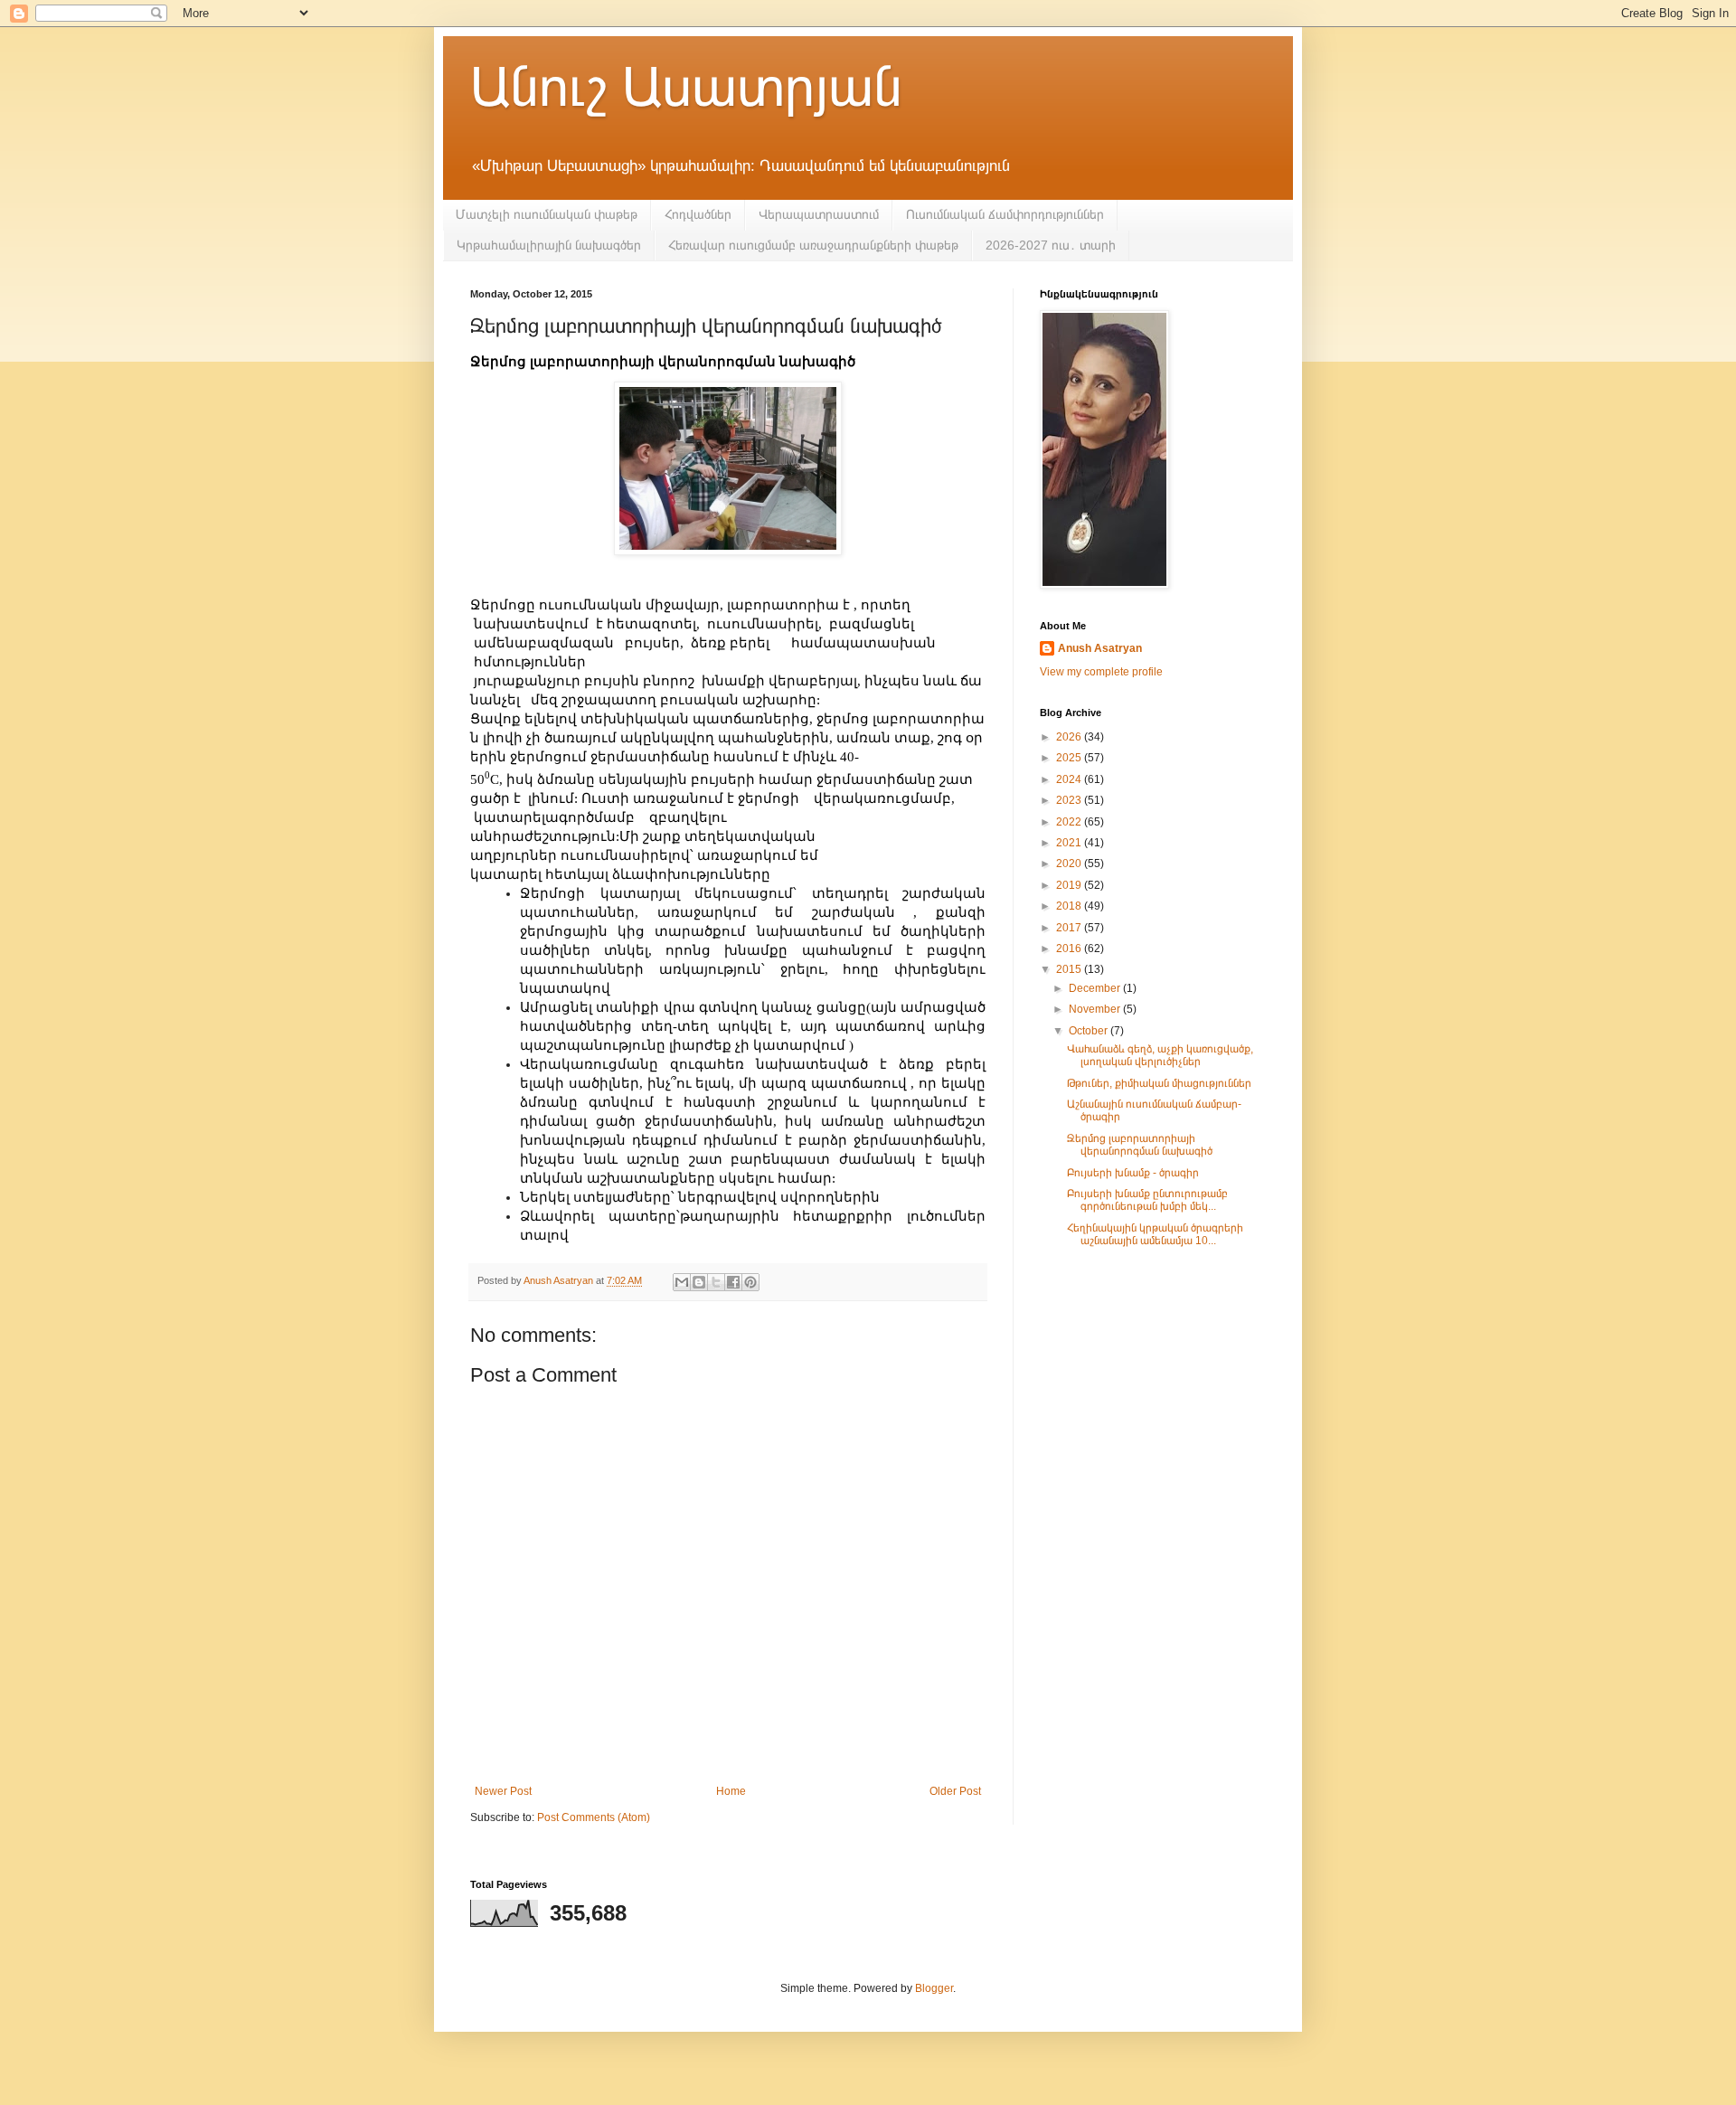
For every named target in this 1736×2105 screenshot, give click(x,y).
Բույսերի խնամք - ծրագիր (1133, 1173)
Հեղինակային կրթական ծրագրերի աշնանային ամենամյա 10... (1155, 1234)
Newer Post (503, 1791)
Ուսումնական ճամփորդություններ (1005, 214)
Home (731, 1791)
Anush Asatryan (1100, 648)
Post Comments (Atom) (594, 1817)
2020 (1070, 864)
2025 (1070, 758)
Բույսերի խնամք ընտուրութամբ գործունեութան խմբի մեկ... (1147, 1200)
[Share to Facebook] (733, 1282)
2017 (1070, 928)
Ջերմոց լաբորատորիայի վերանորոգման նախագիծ (1140, 1145)
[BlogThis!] (699, 1282)
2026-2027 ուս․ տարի (1051, 245)
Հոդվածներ (698, 214)
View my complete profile (1101, 672)
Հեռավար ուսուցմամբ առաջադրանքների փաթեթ (813, 245)
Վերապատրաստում (819, 214)
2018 (1070, 906)
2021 (1070, 843)
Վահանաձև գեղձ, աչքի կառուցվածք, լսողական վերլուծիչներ (1160, 1055)
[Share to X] (716, 1282)
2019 (1070, 885)
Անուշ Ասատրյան (686, 87)
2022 (1070, 822)
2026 (1070, 737)
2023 (1070, 800)
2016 (1070, 949)
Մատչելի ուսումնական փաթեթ (547, 214)
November (1096, 1009)
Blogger (934, 1988)
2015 (1070, 969)
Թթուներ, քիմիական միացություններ (1159, 1083)
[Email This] (682, 1282)
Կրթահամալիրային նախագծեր (549, 245)
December (1096, 988)
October (1090, 1031)
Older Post (955, 1791)
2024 (1070, 779)
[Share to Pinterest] (750, 1282)
